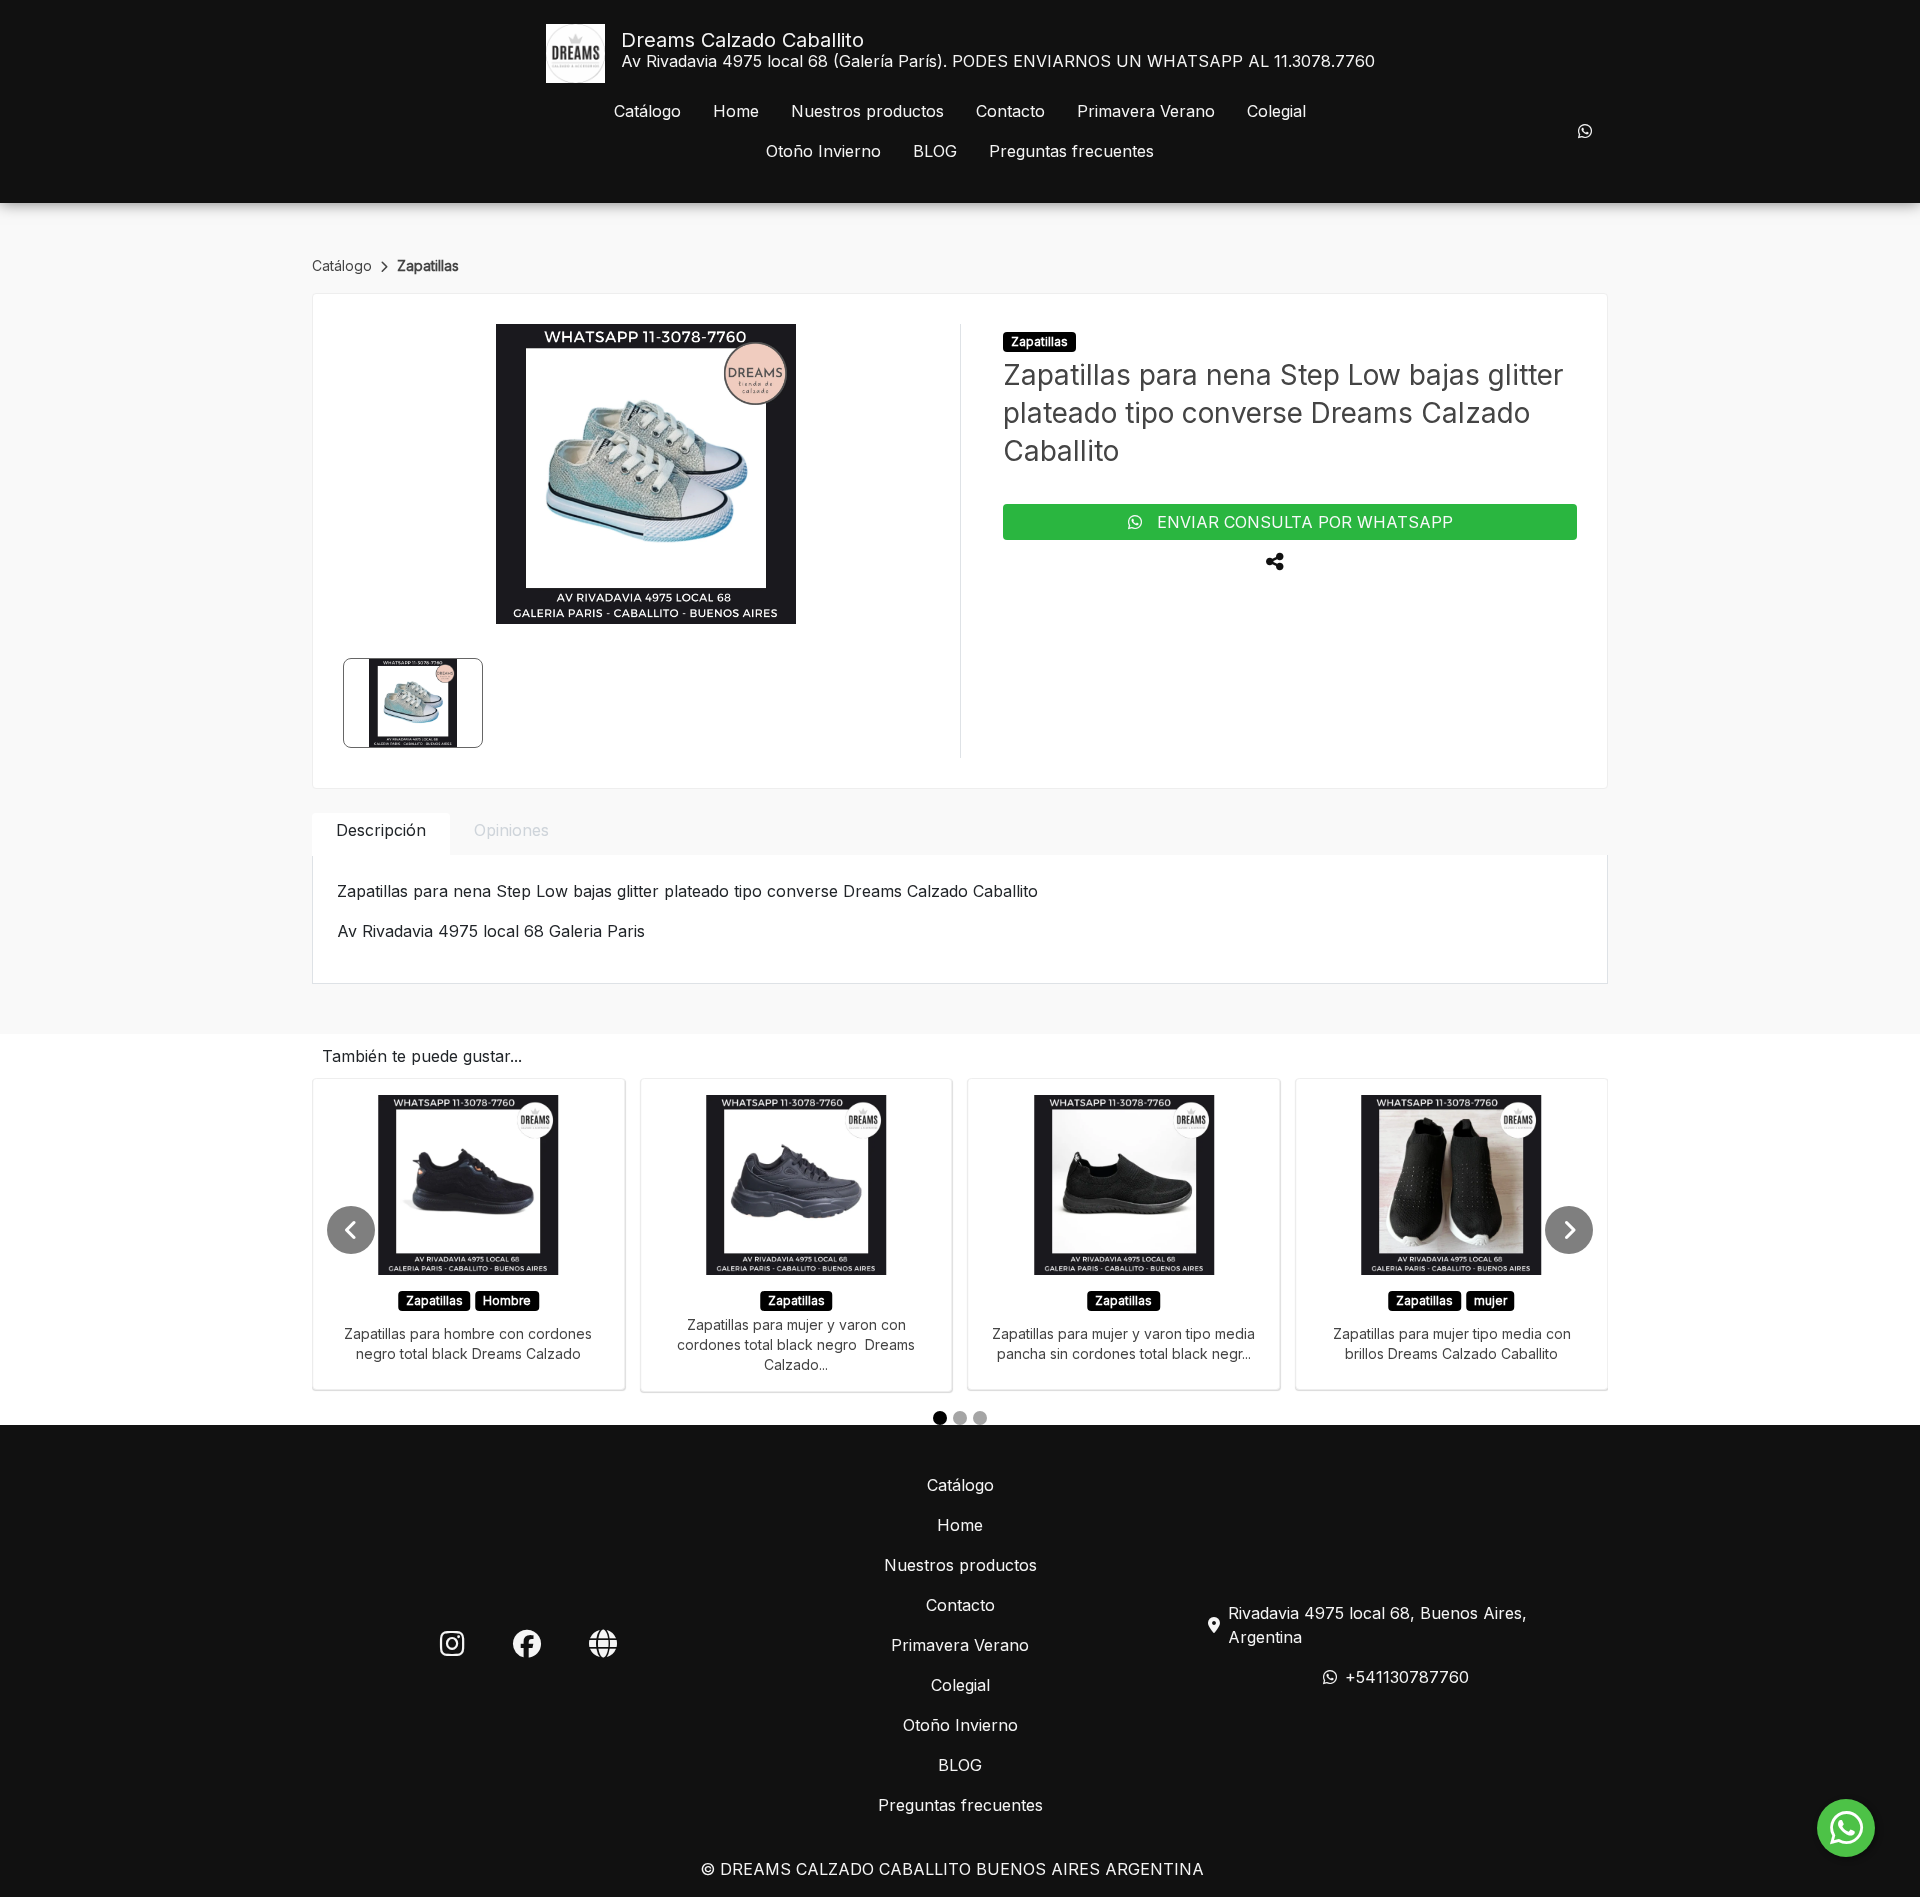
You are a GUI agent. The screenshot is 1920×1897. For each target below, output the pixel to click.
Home (736, 111)
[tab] (381, 834)
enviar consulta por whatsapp (1297, 522)
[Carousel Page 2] (960, 1418)
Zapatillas (428, 265)
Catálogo (647, 111)
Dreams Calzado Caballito (742, 40)
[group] (645, 474)
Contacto (1010, 111)
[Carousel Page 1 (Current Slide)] (940, 1418)
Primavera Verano (1146, 111)
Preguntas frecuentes (1071, 151)
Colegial (1276, 111)
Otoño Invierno (823, 151)
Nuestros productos (867, 111)
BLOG (935, 151)
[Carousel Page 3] (980, 1418)
